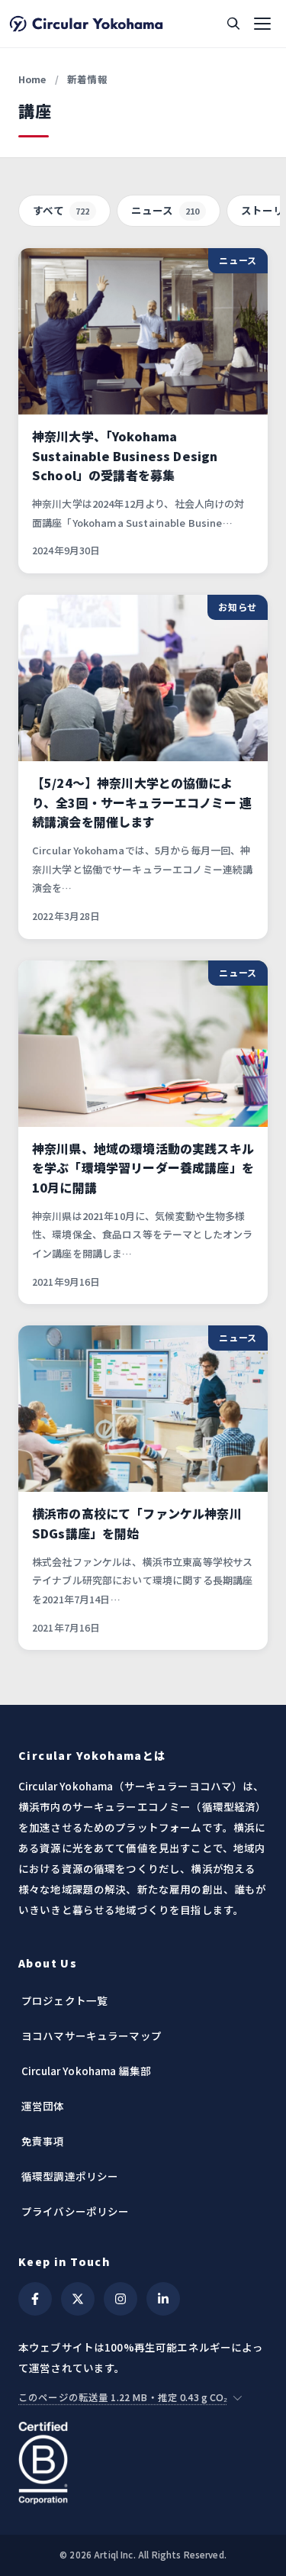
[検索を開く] (233, 24)
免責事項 (43, 2141)
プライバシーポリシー (76, 2211)
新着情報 (87, 79)
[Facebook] (35, 2299)
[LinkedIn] (163, 2299)
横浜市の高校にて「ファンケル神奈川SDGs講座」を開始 (137, 1523)
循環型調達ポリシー (70, 2176)
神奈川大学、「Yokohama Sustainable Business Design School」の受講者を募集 (125, 455)
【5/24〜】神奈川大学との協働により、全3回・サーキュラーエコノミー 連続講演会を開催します (142, 802)
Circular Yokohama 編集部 (86, 2071)
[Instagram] (121, 2299)
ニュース (165, 210)
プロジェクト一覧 (64, 2000)
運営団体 (43, 2106)
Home (32, 79)
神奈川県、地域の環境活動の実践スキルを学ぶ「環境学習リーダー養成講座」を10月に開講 (143, 1168)
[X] (78, 2299)
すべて (61, 210)
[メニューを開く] (262, 24)
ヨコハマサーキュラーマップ (92, 2035)
